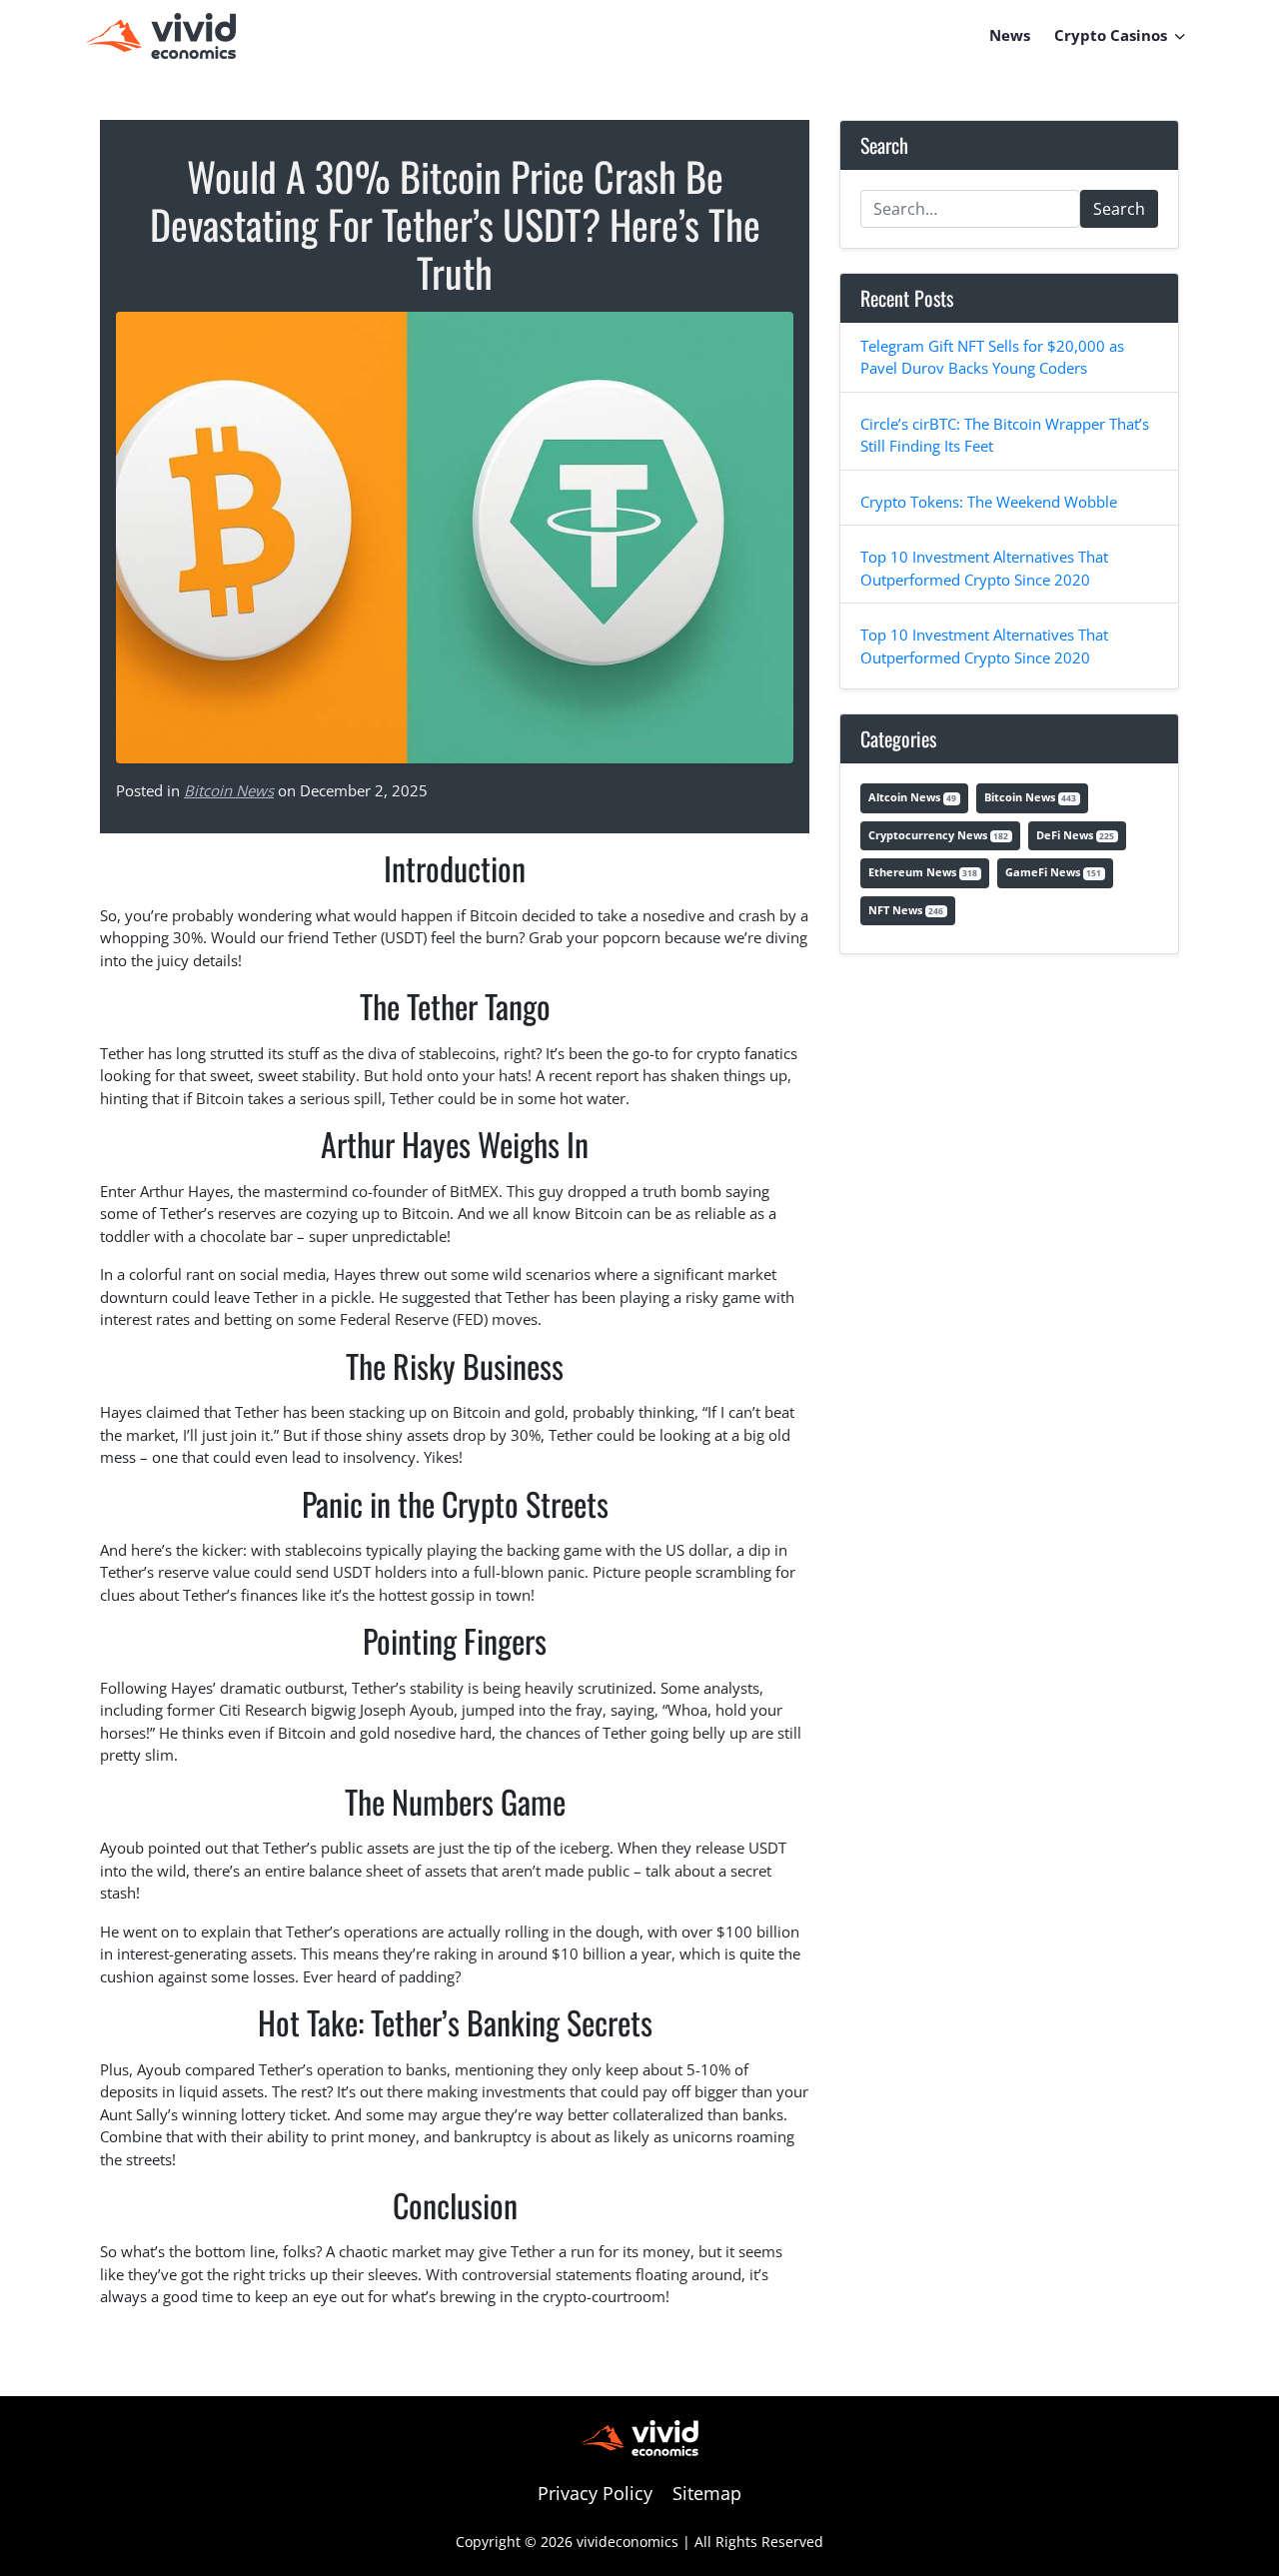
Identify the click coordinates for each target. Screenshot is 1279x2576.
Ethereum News (923, 872)
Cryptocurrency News (938, 835)
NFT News (906, 910)
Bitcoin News (229, 790)
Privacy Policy (595, 2493)
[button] (1180, 35)
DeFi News (1075, 835)
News (1010, 35)
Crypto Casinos (1111, 35)
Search (1119, 209)
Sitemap (707, 2493)
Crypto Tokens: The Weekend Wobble (989, 502)
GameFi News (1053, 872)
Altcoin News (912, 797)
